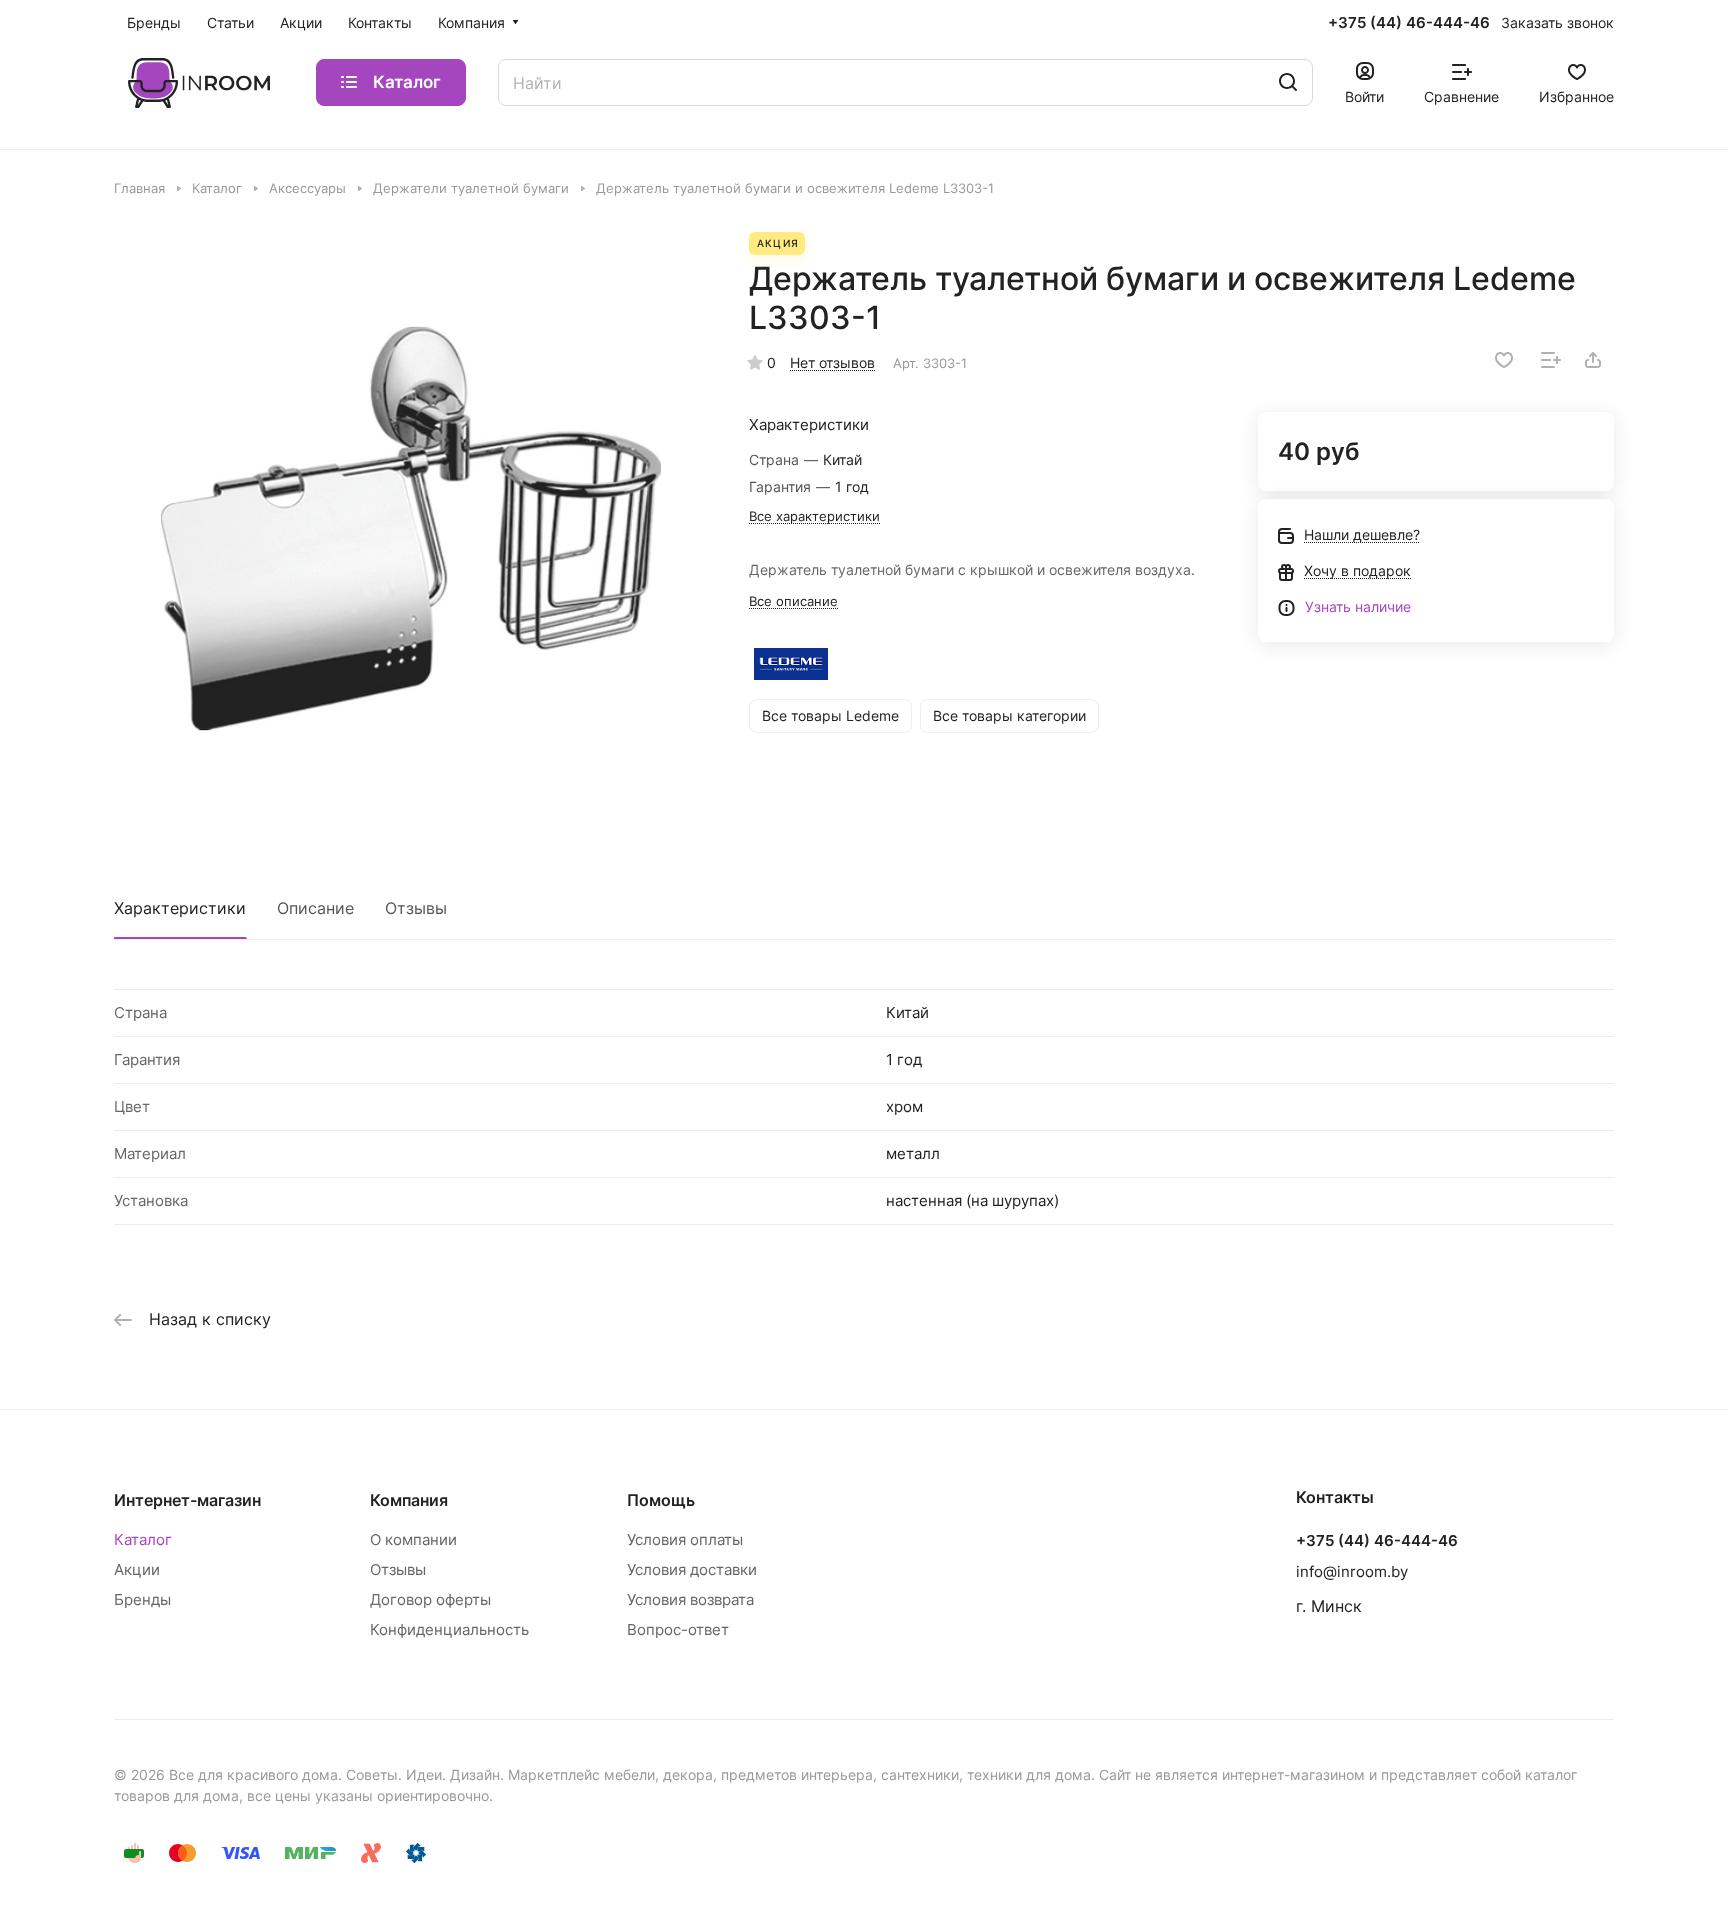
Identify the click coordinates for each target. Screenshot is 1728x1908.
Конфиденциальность (449, 1629)
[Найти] (1288, 82)
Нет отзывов (832, 362)
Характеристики (180, 908)
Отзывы (416, 908)
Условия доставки (692, 1569)
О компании (413, 1539)
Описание (315, 908)
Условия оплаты (685, 1539)
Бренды (142, 1599)
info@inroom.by (1352, 1571)
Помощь (661, 1500)
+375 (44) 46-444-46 (1409, 23)
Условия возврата (690, 1599)
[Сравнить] (1551, 360)
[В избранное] (1504, 360)
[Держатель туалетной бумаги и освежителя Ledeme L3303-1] (411, 529)
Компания (409, 1500)
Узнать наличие (1358, 606)
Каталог (143, 1539)
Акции (137, 1569)
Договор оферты (430, 1599)
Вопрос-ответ (678, 1629)
